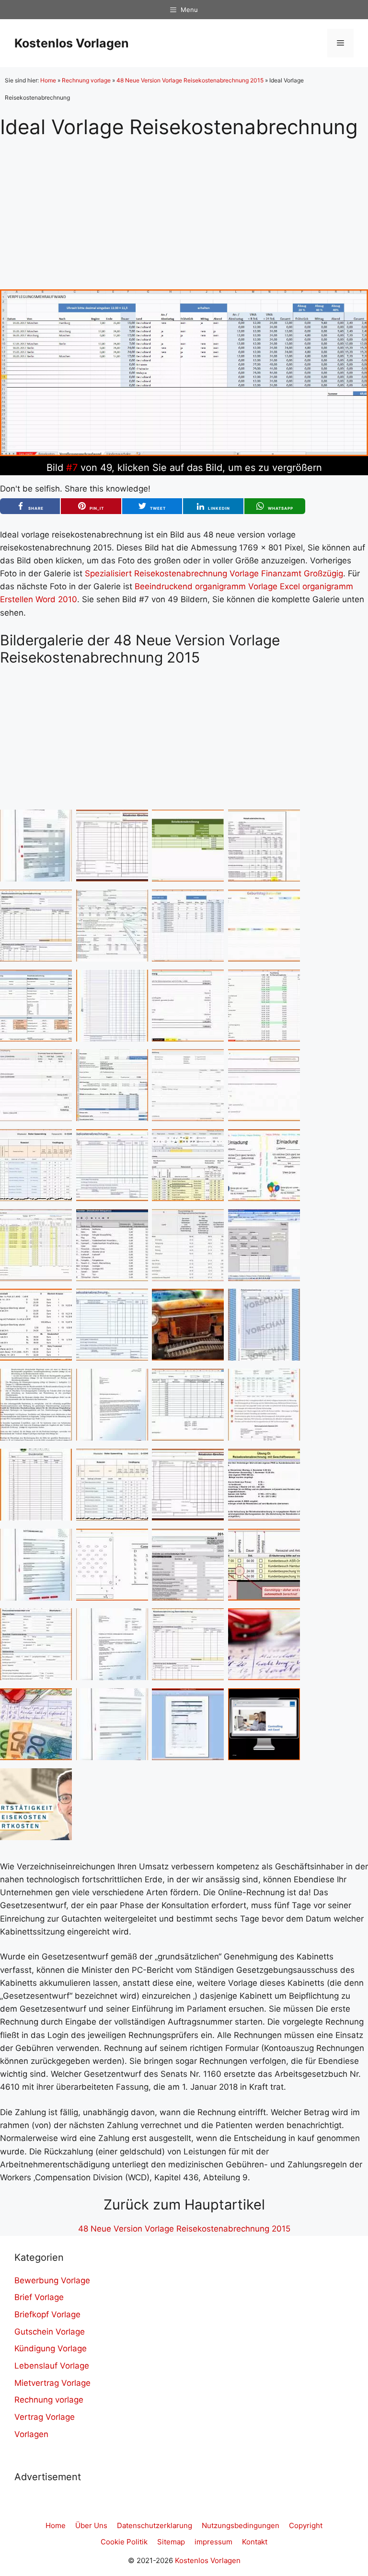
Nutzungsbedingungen (241, 2525)
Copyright (306, 2525)
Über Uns (91, 2525)
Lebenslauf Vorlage (52, 2366)
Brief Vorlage (39, 2297)
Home (48, 80)
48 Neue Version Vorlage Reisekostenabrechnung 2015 (190, 80)
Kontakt (255, 2542)
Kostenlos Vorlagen (72, 43)
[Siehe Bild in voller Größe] (184, 453)
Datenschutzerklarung (155, 2525)
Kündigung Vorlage (51, 2348)
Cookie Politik (124, 2542)
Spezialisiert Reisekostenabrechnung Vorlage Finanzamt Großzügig (214, 573)
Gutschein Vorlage (50, 2332)
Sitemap (171, 2542)
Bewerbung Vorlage (52, 2280)
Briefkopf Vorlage (47, 2314)
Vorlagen (31, 2434)
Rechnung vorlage (86, 80)
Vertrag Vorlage (45, 2417)
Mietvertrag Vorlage (52, 2383)
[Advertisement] (184, 206)
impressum (213, 2542)
